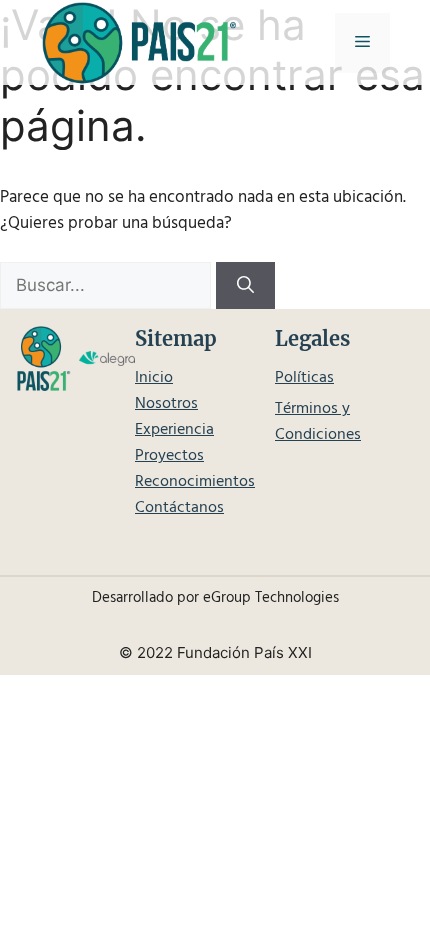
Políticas (304, 378)
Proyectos (169, 456)
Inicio (154, 378)
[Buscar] (245, 286)
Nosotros (166, 404)
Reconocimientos (195, 482)
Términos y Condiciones (318, 422)
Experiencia (174, 430)
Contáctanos (179, 508)
